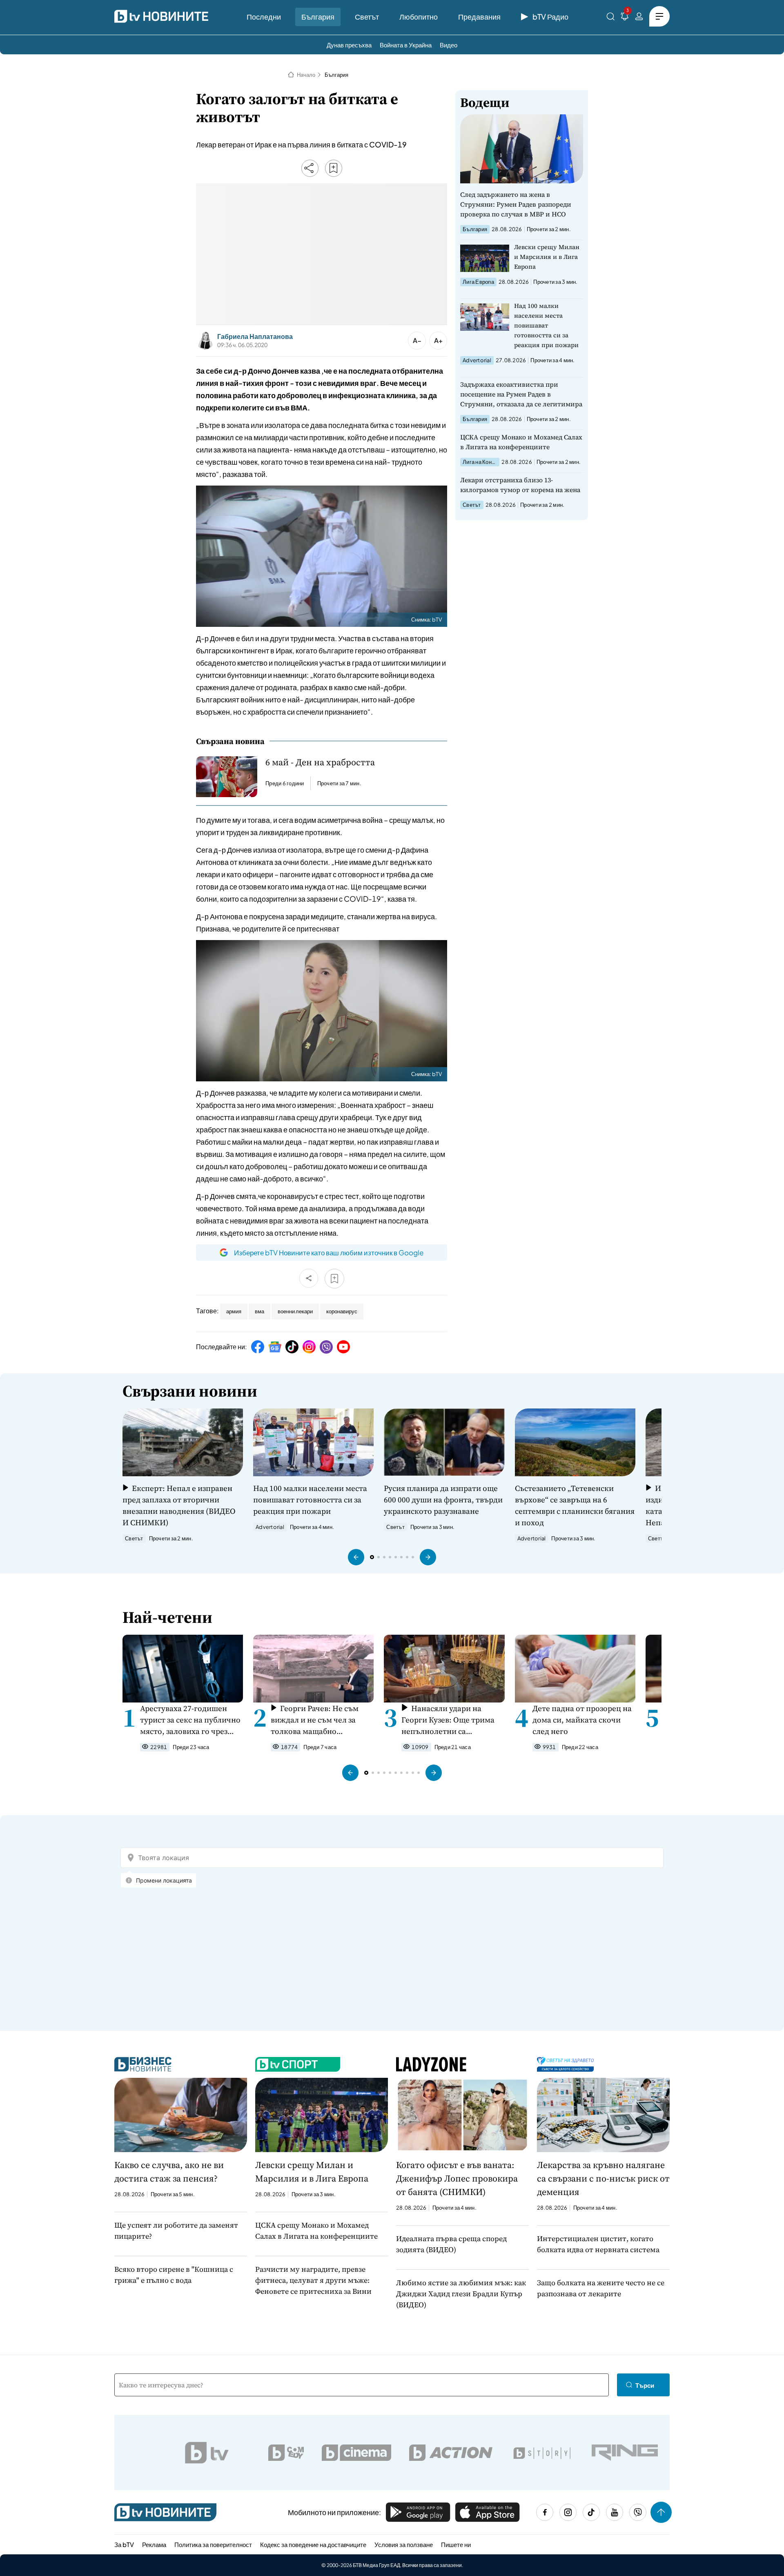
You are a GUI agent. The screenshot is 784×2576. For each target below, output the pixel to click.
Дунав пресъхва (349, 45)
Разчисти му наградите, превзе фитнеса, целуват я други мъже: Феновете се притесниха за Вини (313, 2280)
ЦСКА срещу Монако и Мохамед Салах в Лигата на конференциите (521, 442)
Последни (264, 17)
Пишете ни (456, 2544)
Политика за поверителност (213, 2544)
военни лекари (295, 1311)
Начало (306, 75)
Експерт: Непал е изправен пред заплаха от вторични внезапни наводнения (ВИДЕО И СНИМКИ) (179, 1505)
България (318, 17)
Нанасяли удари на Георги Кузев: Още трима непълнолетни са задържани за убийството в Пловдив (452, 1720)
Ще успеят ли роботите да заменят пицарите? (176, 2231)
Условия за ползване (404, 2544)
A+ (438, 340)
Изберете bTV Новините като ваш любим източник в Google (329, 1252)
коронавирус (342, 1311)
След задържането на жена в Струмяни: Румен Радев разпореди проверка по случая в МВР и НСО (516, 204)
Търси (645, 2385)
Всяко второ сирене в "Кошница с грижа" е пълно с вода (174, 2275)
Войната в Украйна (406, 45)
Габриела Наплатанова (255, 336)
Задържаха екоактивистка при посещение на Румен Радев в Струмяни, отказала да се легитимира (521, 394)
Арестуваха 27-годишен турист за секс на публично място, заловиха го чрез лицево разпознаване (190, 1720)
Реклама (154, 2544)
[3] (625, 18)
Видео (449, 45)
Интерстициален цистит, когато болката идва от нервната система (598, 2244)
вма (259, 1311)
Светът (367, 17)
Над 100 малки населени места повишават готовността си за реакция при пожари (546, 325)
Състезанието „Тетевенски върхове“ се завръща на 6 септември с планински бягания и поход (575, 1505)
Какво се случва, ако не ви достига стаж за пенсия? (169, 2172)
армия (234, 1311)
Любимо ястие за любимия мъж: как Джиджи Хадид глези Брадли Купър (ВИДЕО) (461, 2294)
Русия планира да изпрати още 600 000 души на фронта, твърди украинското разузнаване (443, 1500)
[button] (356, 1557)
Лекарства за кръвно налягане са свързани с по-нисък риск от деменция (603, 2178)
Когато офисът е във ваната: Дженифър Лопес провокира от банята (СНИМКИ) (457, 2178)
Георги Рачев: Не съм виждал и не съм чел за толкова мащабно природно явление (315, 1720)
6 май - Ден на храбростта (320, 762)
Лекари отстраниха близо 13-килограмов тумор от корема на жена (520, 485)
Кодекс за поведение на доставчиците (313, 2544)
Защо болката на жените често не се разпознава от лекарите (601, 2288)
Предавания (479, 17)
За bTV (124, 2544)
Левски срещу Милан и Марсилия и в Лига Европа (547, 257)
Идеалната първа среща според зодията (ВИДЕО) (451, 2244)
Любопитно (419, 17)
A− (417, 340)
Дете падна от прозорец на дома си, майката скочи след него (582, 1720)
